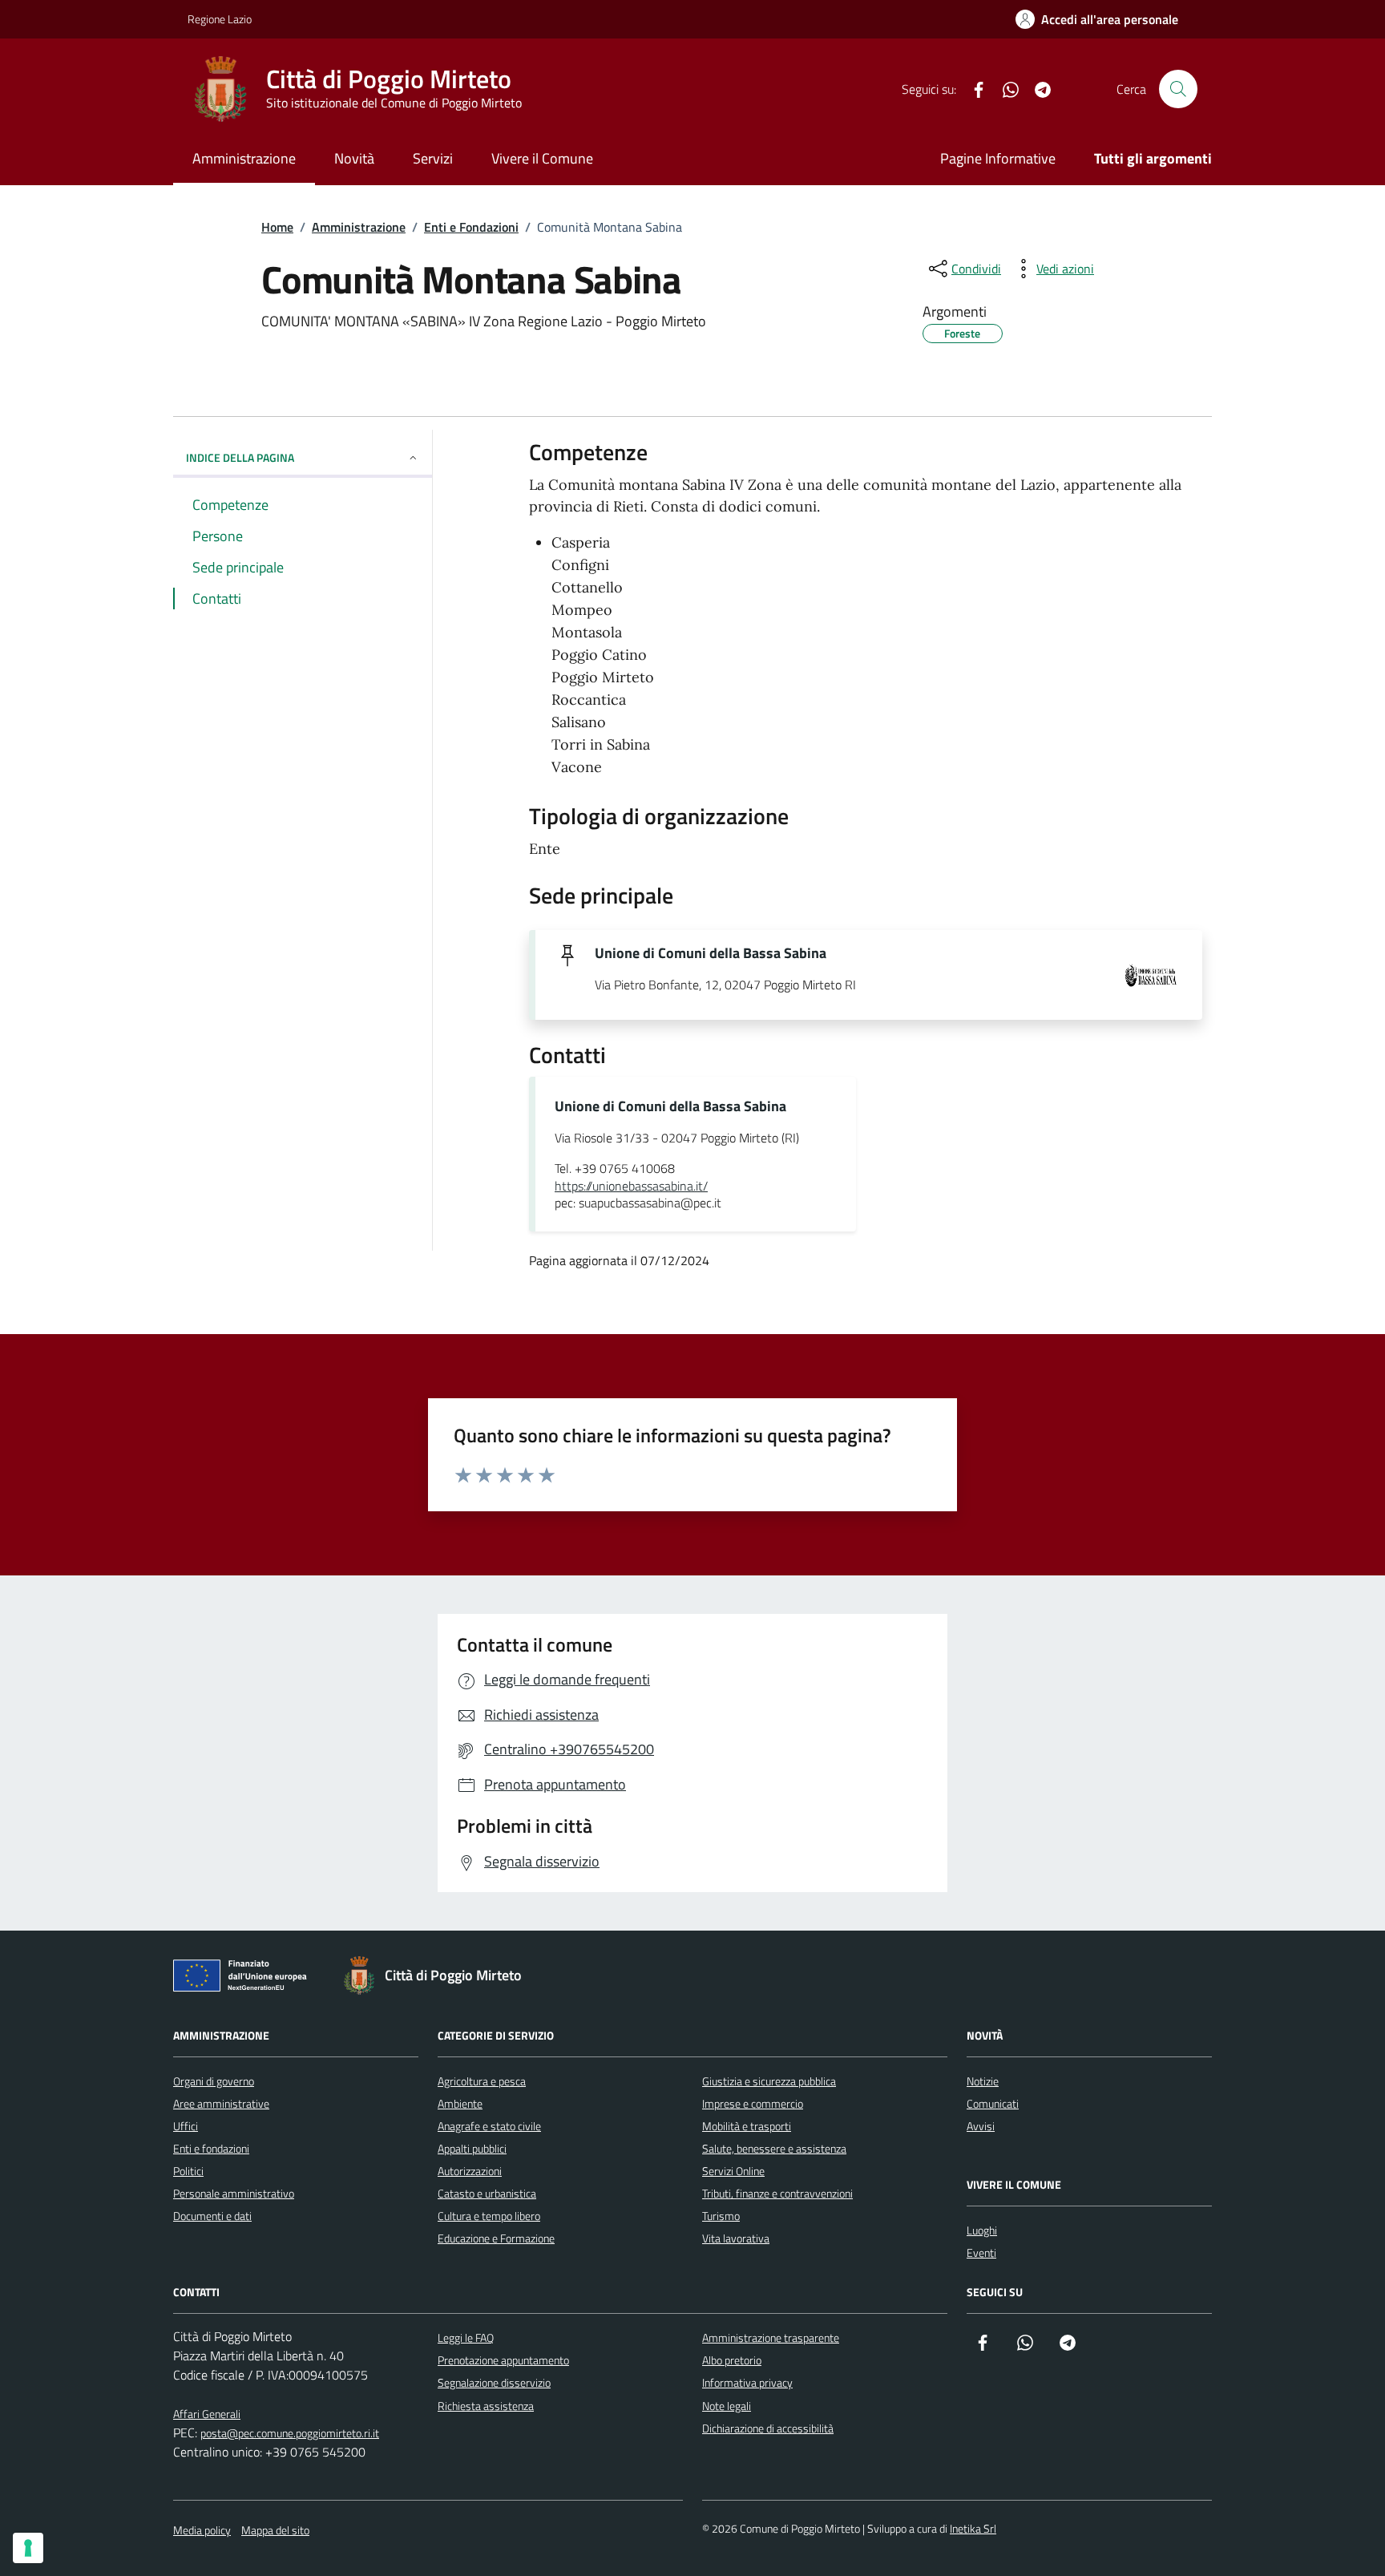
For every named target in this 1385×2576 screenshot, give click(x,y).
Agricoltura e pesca (482, 2081)
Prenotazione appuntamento (503, 2360)
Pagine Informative (998, 158)
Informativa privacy (747, 2382)
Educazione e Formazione (496, 2238)
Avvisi (981, 2126)
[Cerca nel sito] (1178, 89)
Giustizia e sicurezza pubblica (769, 2081)
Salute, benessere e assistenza (774, 2148)
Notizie (983, 2081)
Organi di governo (214, 2081)
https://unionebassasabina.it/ (631, 1187)
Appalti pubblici (472, 2148)
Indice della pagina (240, 457)
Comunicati (993, 2103)
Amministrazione (244, 158)
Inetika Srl (973, 2528)
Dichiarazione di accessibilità (768, 2428)
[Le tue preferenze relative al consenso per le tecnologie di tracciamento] (28, 2548)
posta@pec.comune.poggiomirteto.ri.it (290, 2433)
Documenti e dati (212, 2216)
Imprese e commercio (753, 2103)
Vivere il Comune (542, 158)
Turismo (721, 2216)
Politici (188, 2171)
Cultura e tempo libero (489, 2216)
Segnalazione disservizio (494, 2382)
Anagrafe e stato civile (489, 2126)
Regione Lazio (220, 19)
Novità (354, 158)
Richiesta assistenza (486, 2406)
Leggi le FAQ (466, 2337)
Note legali (727, 2406)
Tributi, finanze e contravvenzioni (777, 2193)
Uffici (186, 2126)
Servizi (433, 158)
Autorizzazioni (470, 2171)
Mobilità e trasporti (747, 2126)
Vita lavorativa (736, 2238)
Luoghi (982, 2230)
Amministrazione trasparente (771, 2337)
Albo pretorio (732, 2360)
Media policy (202, 2530)
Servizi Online (733, 2171)
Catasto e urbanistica (487, 2193)
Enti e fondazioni (211, 2148)
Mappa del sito (275, 2530)
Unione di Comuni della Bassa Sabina (711, 953)
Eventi (981, 2252)
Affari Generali (207, 2414)
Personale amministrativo (234, 2193)
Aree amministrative (221, 2103)
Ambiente (460, 2103)
